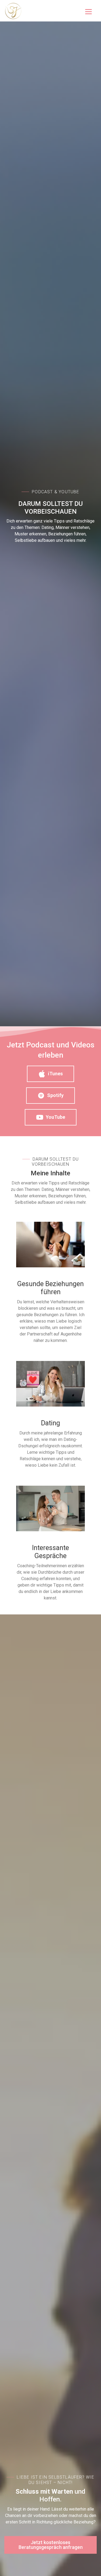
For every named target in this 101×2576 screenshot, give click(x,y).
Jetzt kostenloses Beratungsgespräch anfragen (51, 2545)
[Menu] (88, 11)
